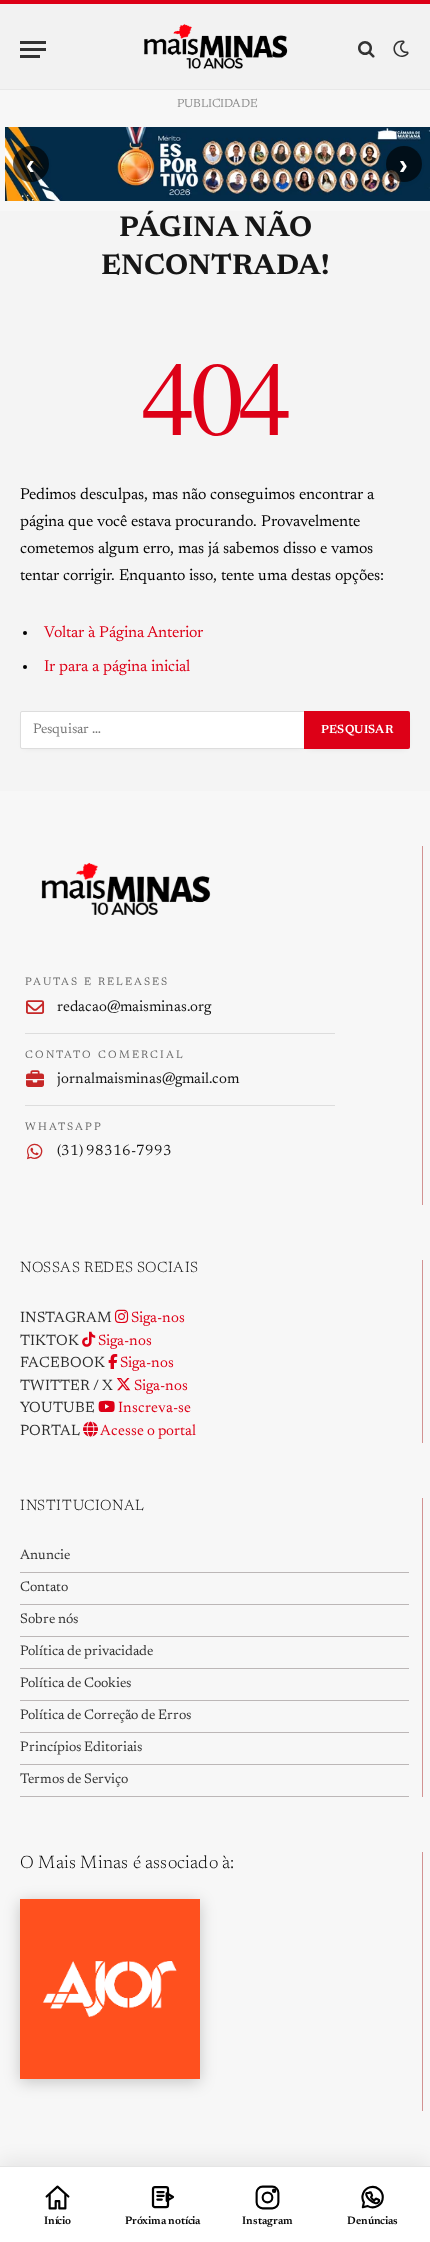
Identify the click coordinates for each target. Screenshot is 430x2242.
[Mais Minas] (215, 49)
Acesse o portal (147, 1431)
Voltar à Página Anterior (123, 633)
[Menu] (33, 49)
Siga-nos (156, 1318)
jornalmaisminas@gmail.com (148, 1079)
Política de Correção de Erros (105, 1716)
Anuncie (45, 1556)
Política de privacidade (86, 1652)
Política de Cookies (75, 1684)
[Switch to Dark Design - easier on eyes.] (399, 49)
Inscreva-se (153, 1408)
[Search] (366, 49)
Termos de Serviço (74, 1780)
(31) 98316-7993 (114, 1151)
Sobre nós (49, 1620)
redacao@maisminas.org (134, 1007)
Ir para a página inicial (117, 667)
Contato (44, 1588)
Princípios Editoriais (81, 1748)
